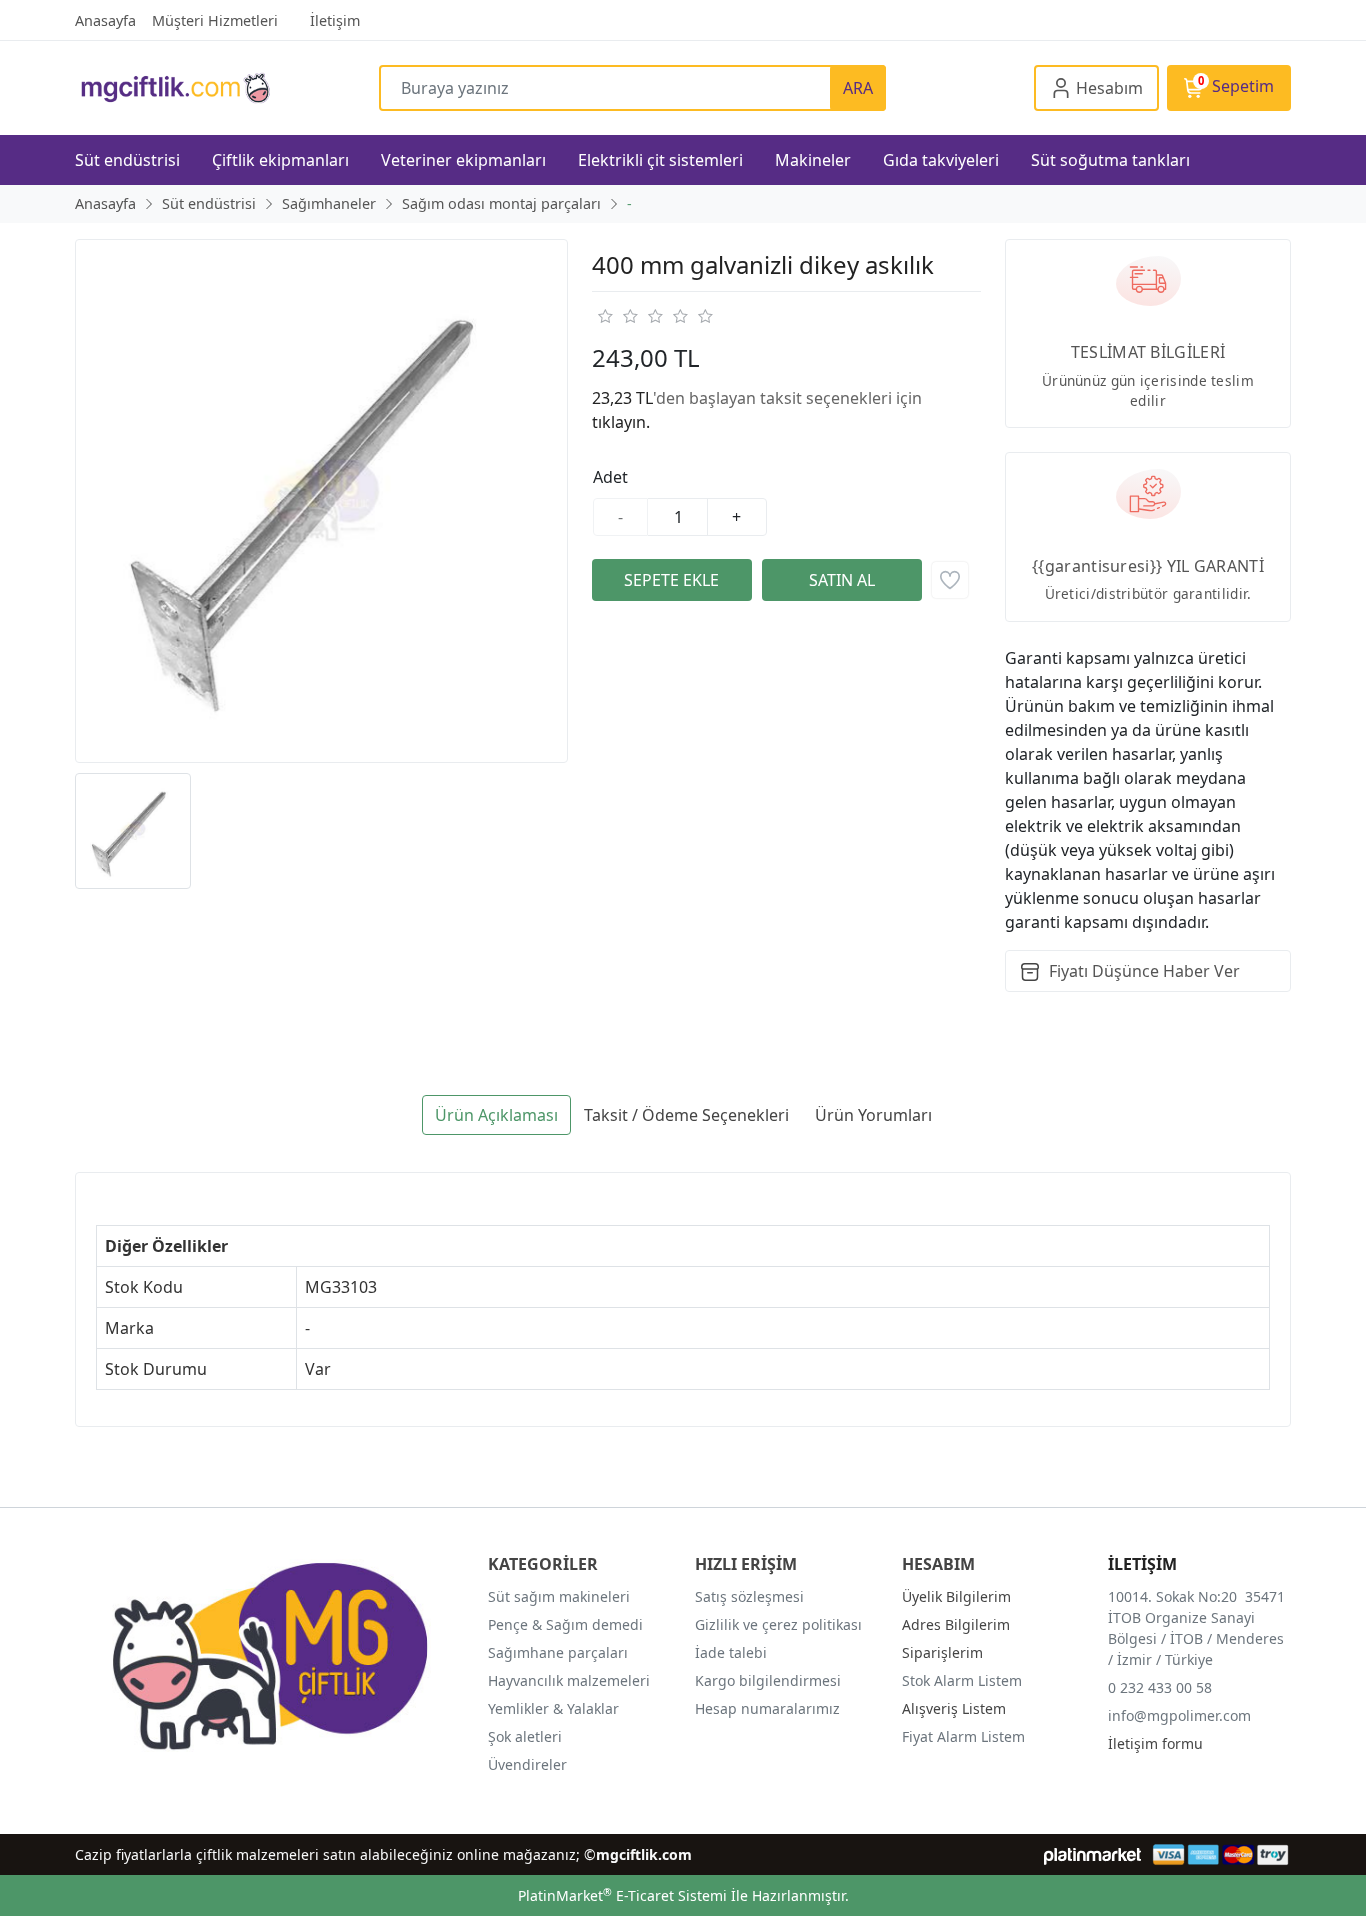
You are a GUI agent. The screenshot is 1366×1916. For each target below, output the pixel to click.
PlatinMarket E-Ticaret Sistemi (622, 1895)
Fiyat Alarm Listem (963, 1736)
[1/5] (604, 316)
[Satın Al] (842, 580)
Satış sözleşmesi (749, 1596)
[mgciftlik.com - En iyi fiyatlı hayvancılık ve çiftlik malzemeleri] (227, 87)
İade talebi (731, 1652)
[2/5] (617, 316)
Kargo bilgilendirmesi (768, 1680)
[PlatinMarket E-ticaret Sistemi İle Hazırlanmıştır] (1092, 1854)
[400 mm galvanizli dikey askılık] (321, 501)
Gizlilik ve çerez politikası (778, 1624)
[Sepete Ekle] (672, 580)
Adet (610, 477)
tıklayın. (621, 422)
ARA (858, 88)
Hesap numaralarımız (767, 1708)
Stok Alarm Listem (962, 1680)
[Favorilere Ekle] (950, 580)
